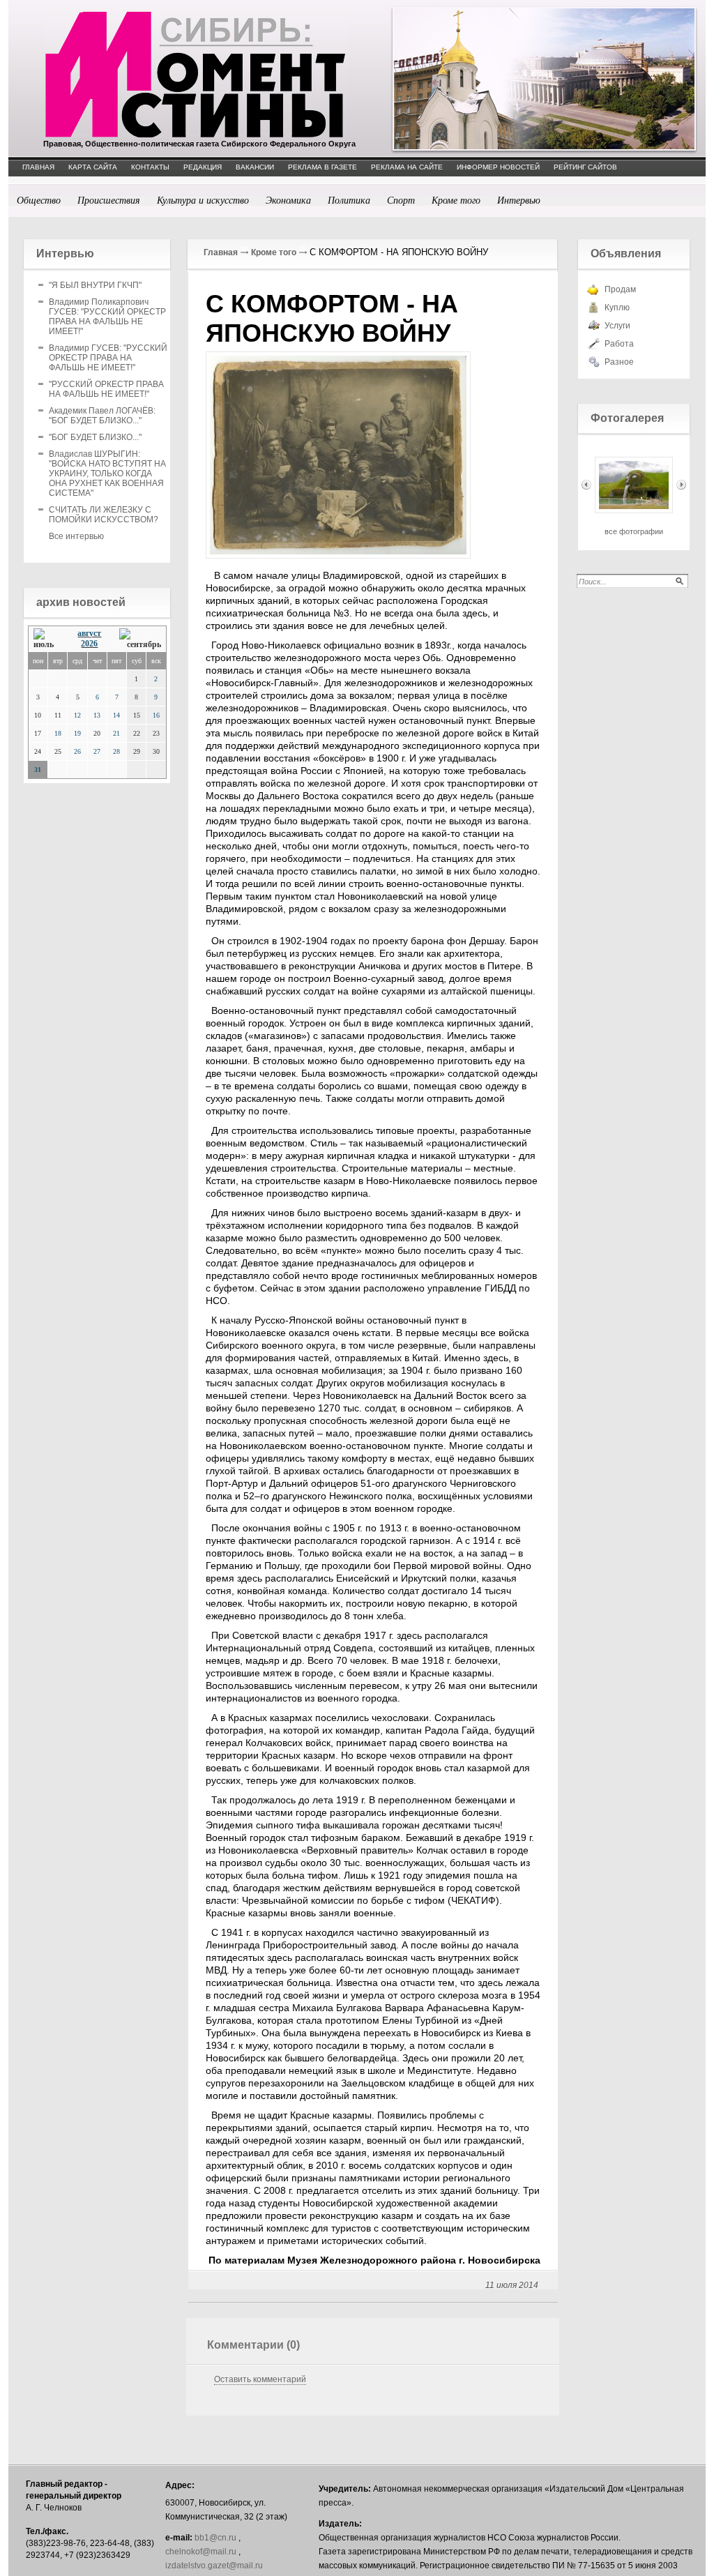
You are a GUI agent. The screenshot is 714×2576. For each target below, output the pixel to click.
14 (116, 715)
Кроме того (456, 200)
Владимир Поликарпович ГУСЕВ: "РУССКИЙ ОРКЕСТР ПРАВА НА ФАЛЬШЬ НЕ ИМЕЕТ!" (107, 317)
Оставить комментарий (260, 2379)
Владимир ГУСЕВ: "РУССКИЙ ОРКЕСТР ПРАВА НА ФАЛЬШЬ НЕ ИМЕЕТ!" (108, 358)
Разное (619, 362)
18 (58, 733)
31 (38, 770)
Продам (620, 289)
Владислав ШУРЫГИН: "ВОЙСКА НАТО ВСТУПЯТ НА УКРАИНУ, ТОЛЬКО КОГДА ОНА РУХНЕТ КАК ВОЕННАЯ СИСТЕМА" (107, 473)
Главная (221, 252)
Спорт (401, 200)
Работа (619, 344)
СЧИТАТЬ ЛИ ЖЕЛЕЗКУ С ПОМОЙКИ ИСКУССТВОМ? (104, 515)
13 (97, 715)
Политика (349, 200)
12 (77, 715)
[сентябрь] (140, 639)
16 (156, 715)
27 (97, 751)
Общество (39, 200)
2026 (89, 644)
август (89, 633)
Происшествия (109, 200)
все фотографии (634, 531)
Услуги (617, 326)
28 (116, 751)
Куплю (617, 308)
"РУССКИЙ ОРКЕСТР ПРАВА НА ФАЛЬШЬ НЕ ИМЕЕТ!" (106, 389)
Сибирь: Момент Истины (195, 75)
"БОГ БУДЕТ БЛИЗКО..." (95, 437)
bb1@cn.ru (215, 2538)
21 (116, 733)
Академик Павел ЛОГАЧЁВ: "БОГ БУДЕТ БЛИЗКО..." (102, 416)
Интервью (519, 200)
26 (77, 751)
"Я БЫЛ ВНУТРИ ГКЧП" (95, 285)
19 (77, 733)
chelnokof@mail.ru (201, 2552)
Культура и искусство (203, 200)
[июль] (47, 639)
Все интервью (76, 536)
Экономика (288, 200)
